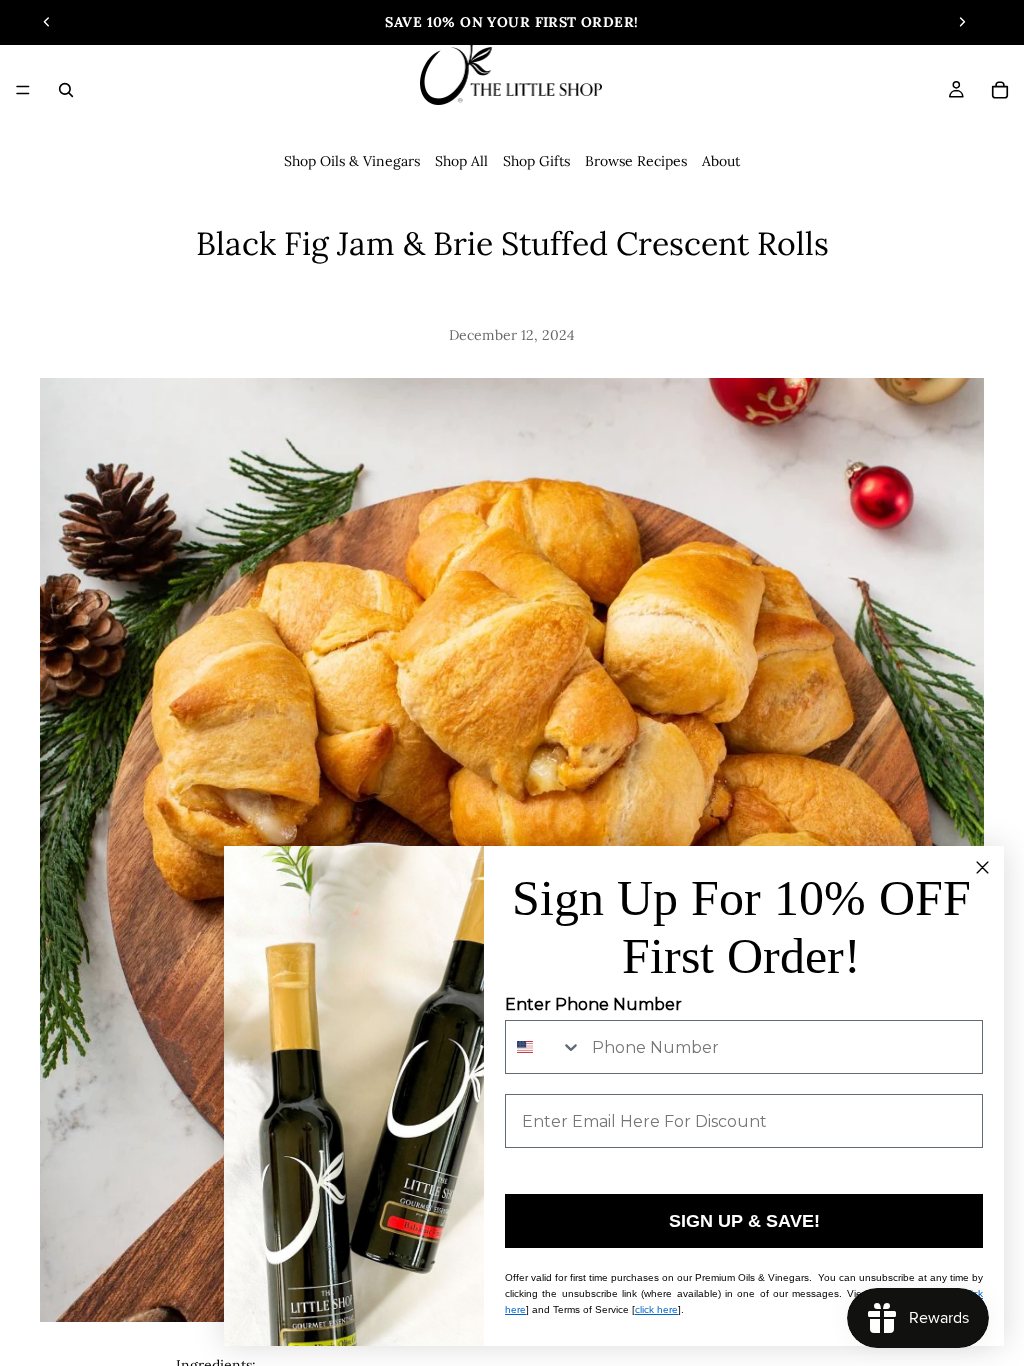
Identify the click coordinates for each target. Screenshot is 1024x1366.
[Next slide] (962, 22)
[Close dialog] (982, 867)
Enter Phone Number (593, 1004)
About (721, 161)
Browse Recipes (636, 161)
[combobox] (544, 1047)
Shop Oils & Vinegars (352, 161)
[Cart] (1000, 90)
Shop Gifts (536, 161)
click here (656, 1309)
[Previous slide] (47, 22)
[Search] (66, 90)
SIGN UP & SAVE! (744, 1221)
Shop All (461, 161)
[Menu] (23, 90)
